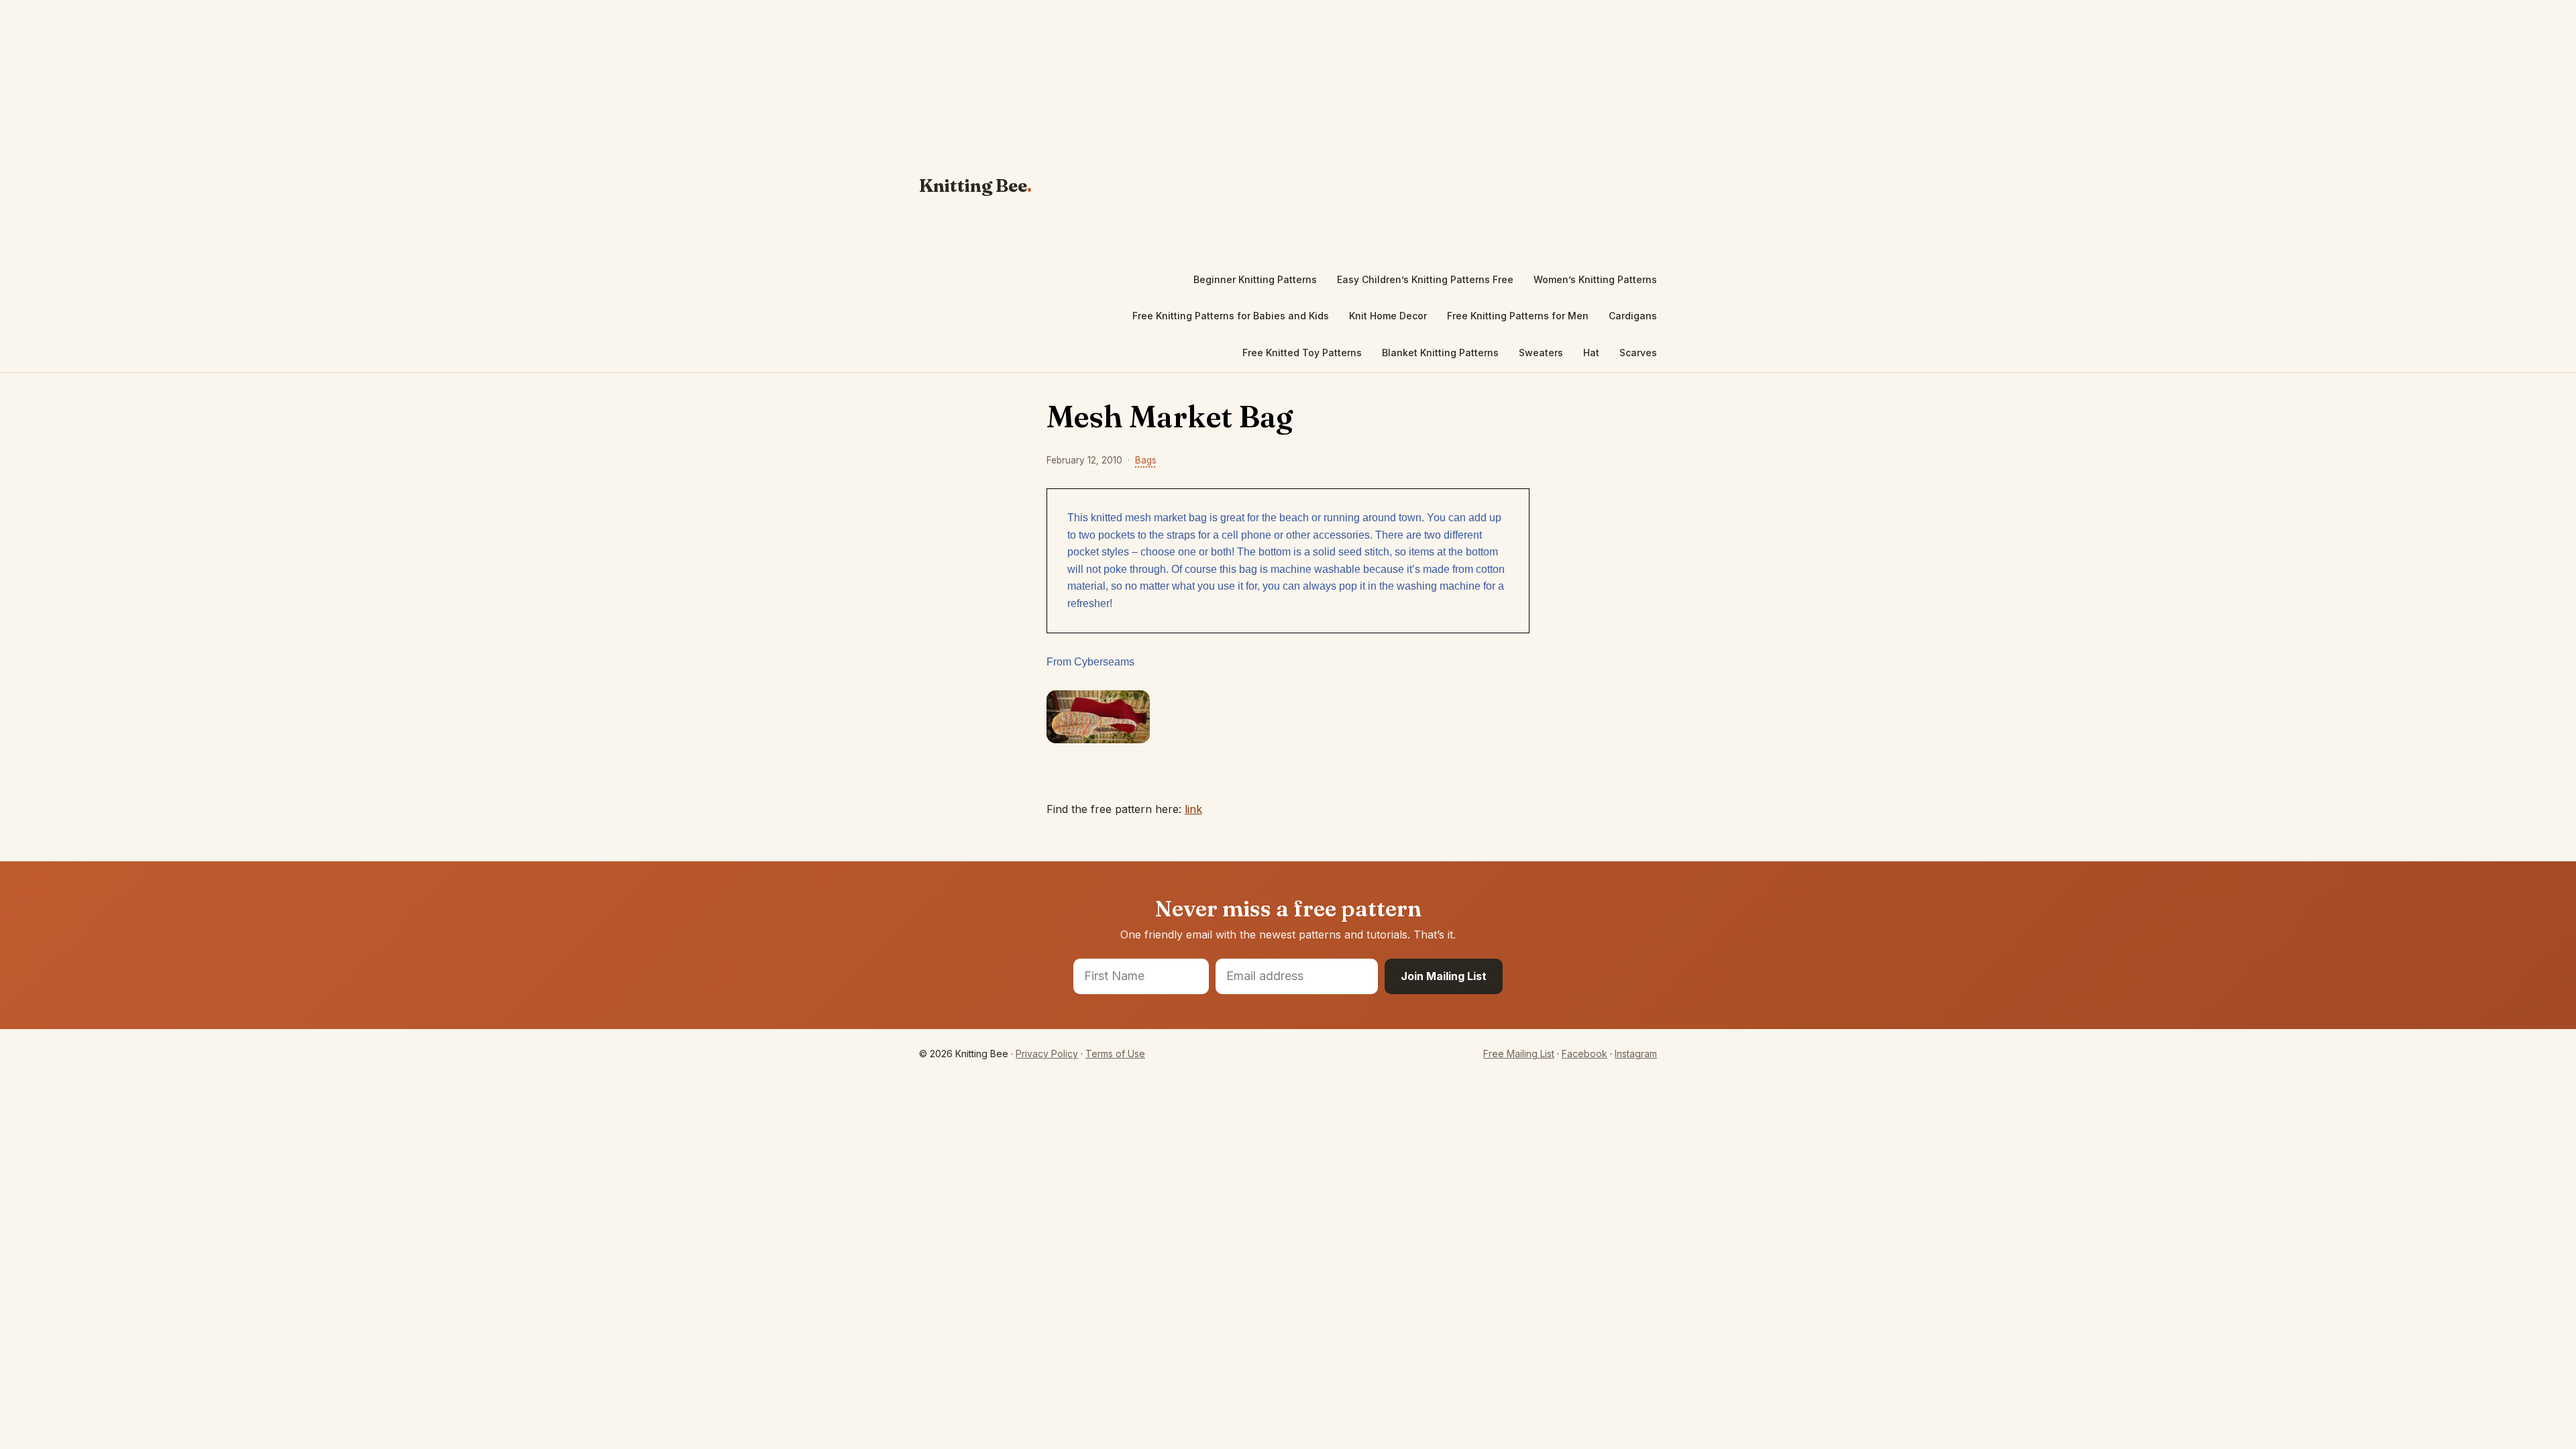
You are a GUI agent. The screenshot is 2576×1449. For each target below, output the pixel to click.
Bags (1146, 460)
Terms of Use (1115, 1054)
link (1193, 809)
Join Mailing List (1444, 976)
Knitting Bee (973, 186)
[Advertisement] (1361, 131)
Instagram (1636, 1054)
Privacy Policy (1047, 1054)
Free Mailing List (1519, 1054)
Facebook (1585, 1054)
